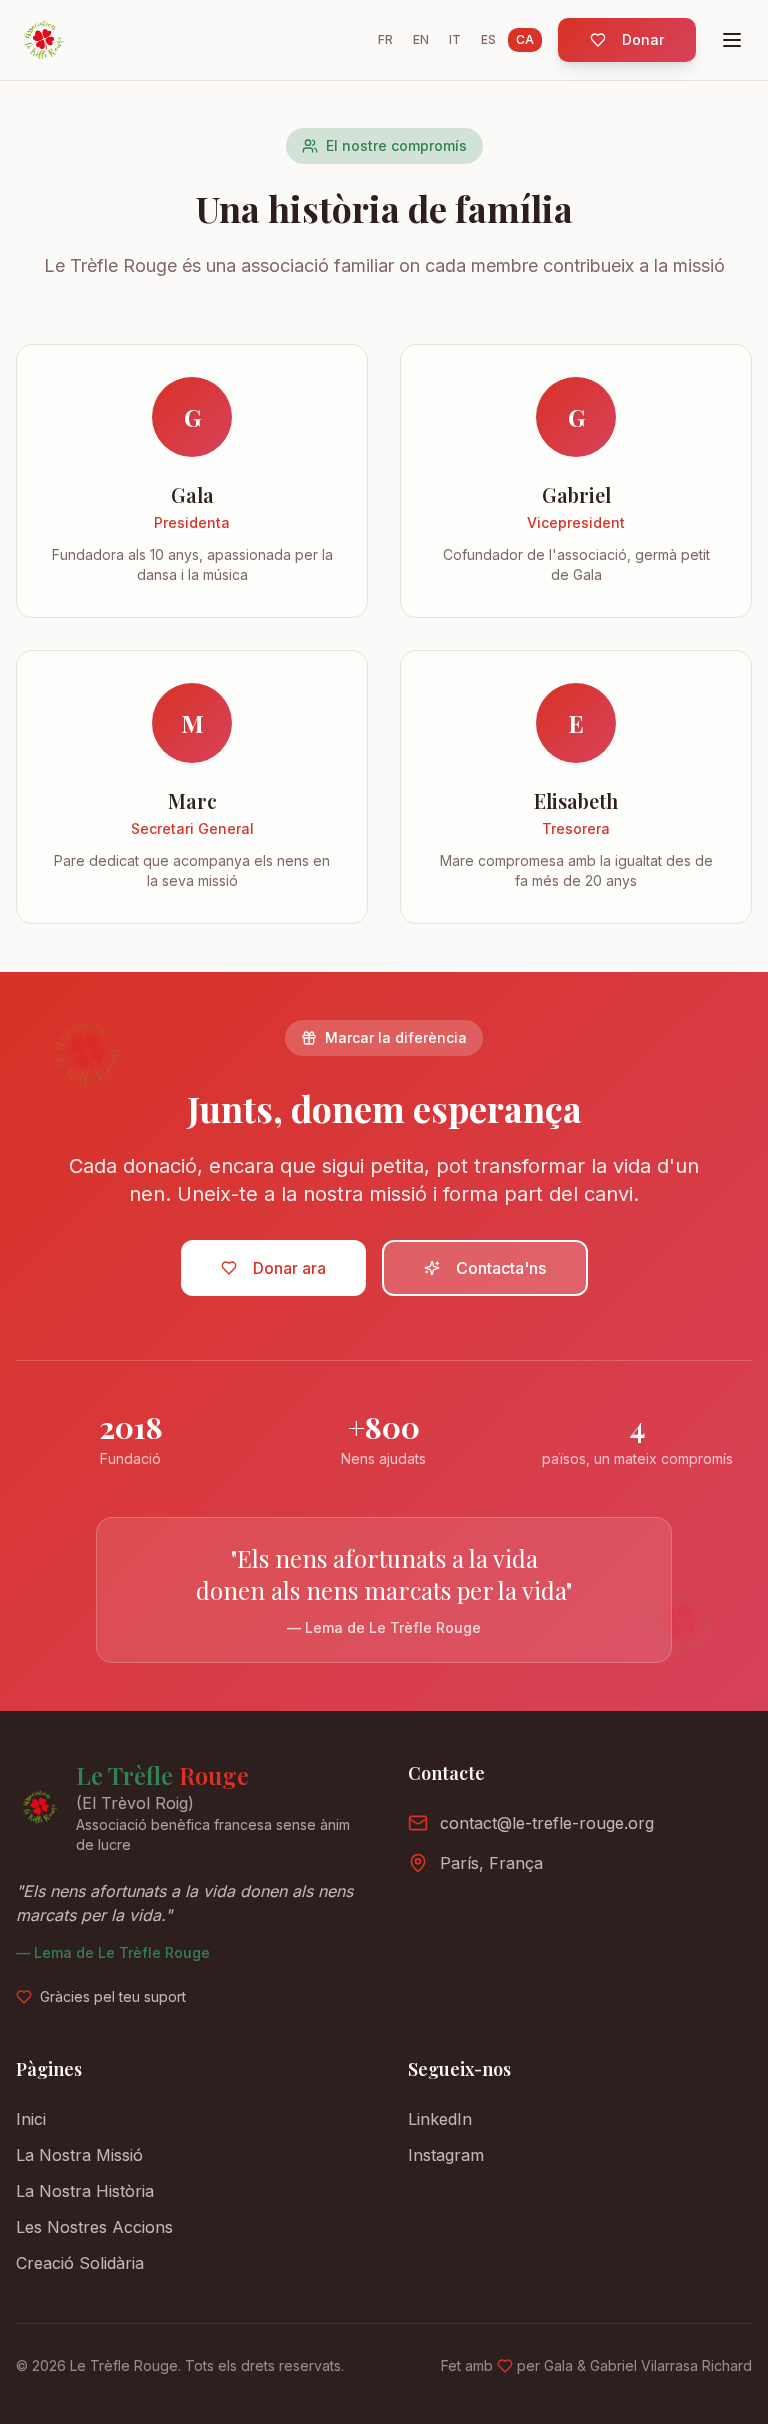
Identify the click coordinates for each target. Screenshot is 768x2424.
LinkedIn (440, 2119)
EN (421, 39)
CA (525, 39)
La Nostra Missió (79, 2155)
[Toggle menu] (732, 40)
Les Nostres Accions (94, 2227)
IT (455, 39)
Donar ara (289, 1268)
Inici (31, 2119)
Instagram (446, 2155)
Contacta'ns (501, 1268)
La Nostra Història (85, 2191)
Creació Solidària (80, 2263)
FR (385, 39)
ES (488, 39)
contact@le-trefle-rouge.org (547, 1823)
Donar (643, 39)
